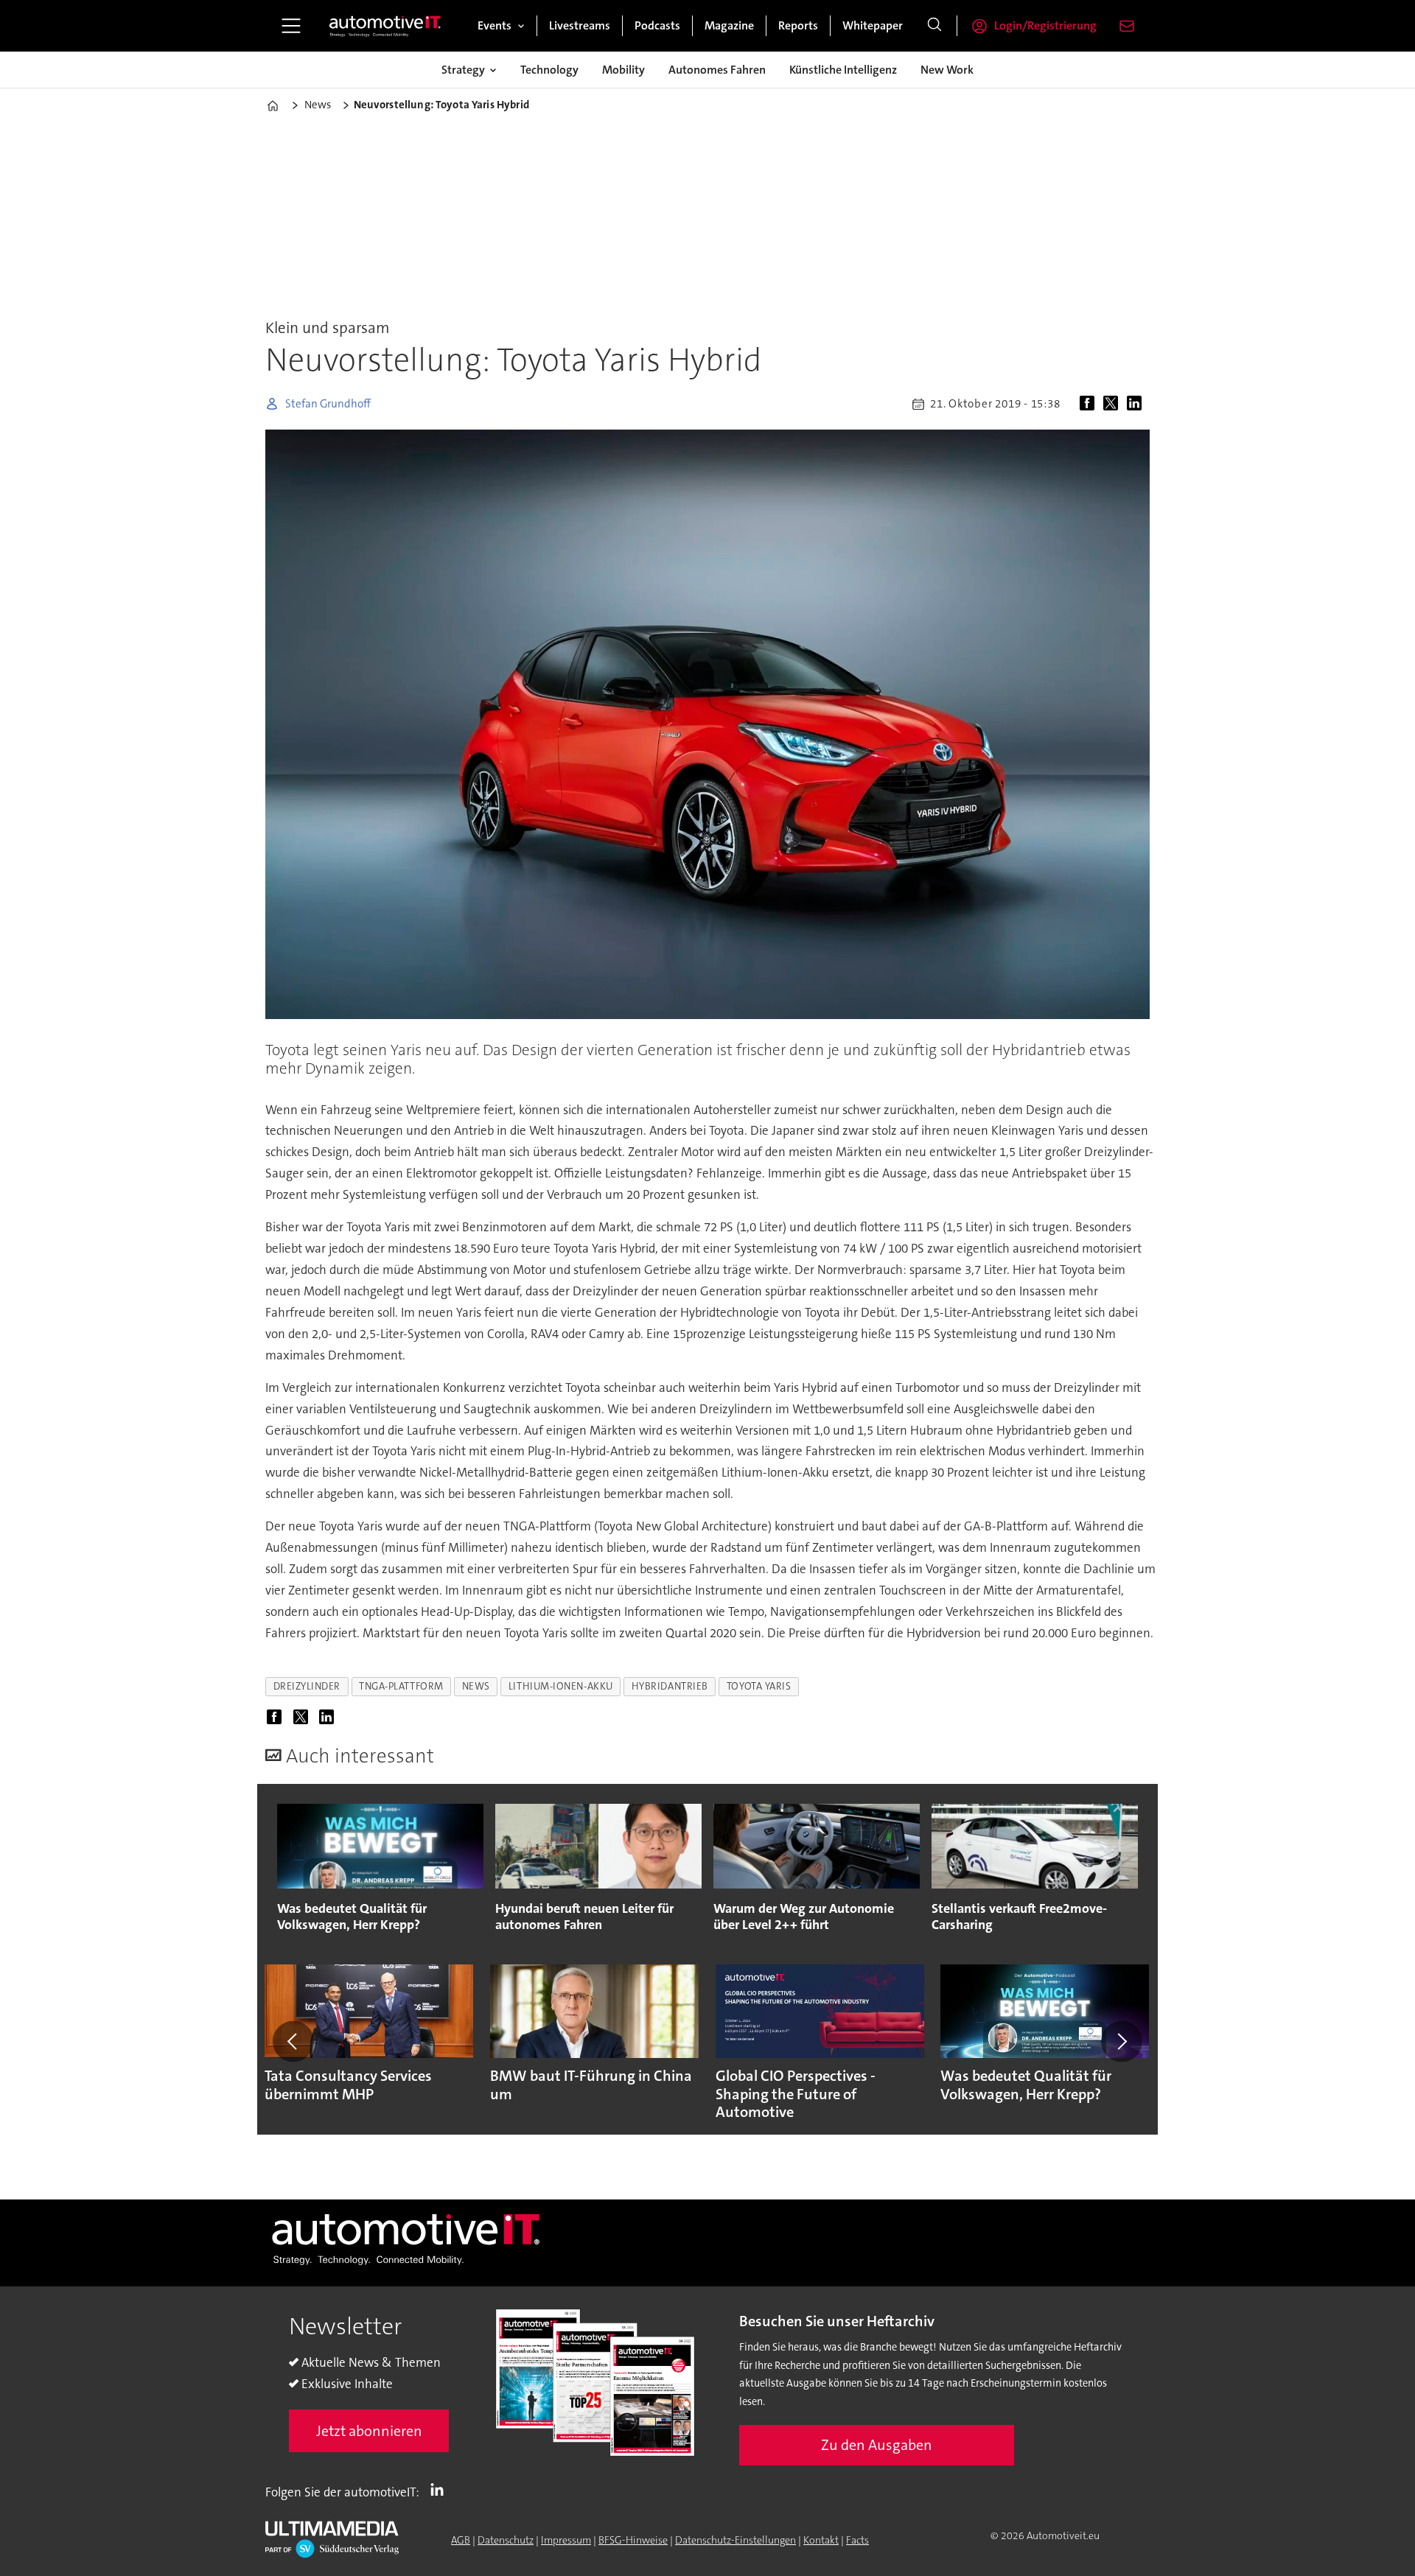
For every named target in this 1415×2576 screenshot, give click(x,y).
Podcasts (657, 25)
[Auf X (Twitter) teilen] (1114, 404)
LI (441, 2489)
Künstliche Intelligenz (843, 70)
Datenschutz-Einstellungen (736, 2540)
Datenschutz (506, 2540)
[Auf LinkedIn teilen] (1137, 404)
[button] (293, 2041)
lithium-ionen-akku (561, 1686)
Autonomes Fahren (717, 70)
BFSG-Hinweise (633, 2540)
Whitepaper (873, 25)
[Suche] (934, 26)
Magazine (729, 25)
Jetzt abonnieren (369, 2431)
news (476, 1686)
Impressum (566, 2540)
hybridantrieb (670, 1686)
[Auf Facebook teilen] (1090, 404)
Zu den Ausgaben (877, 2445)
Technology (549, 70)
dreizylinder (307, 1686)
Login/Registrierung (1045, 25)
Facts (857, 2540)
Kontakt (821, 2540)
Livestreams (580, 25)
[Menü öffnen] (291, 26)
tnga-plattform (401, 1686)
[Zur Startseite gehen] (385, 26)
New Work (947, 70)
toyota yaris (759, 1686)
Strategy (463, 70)
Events (495, 25)
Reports (798, 25)
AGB (461, 2540)
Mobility (623, 70)
